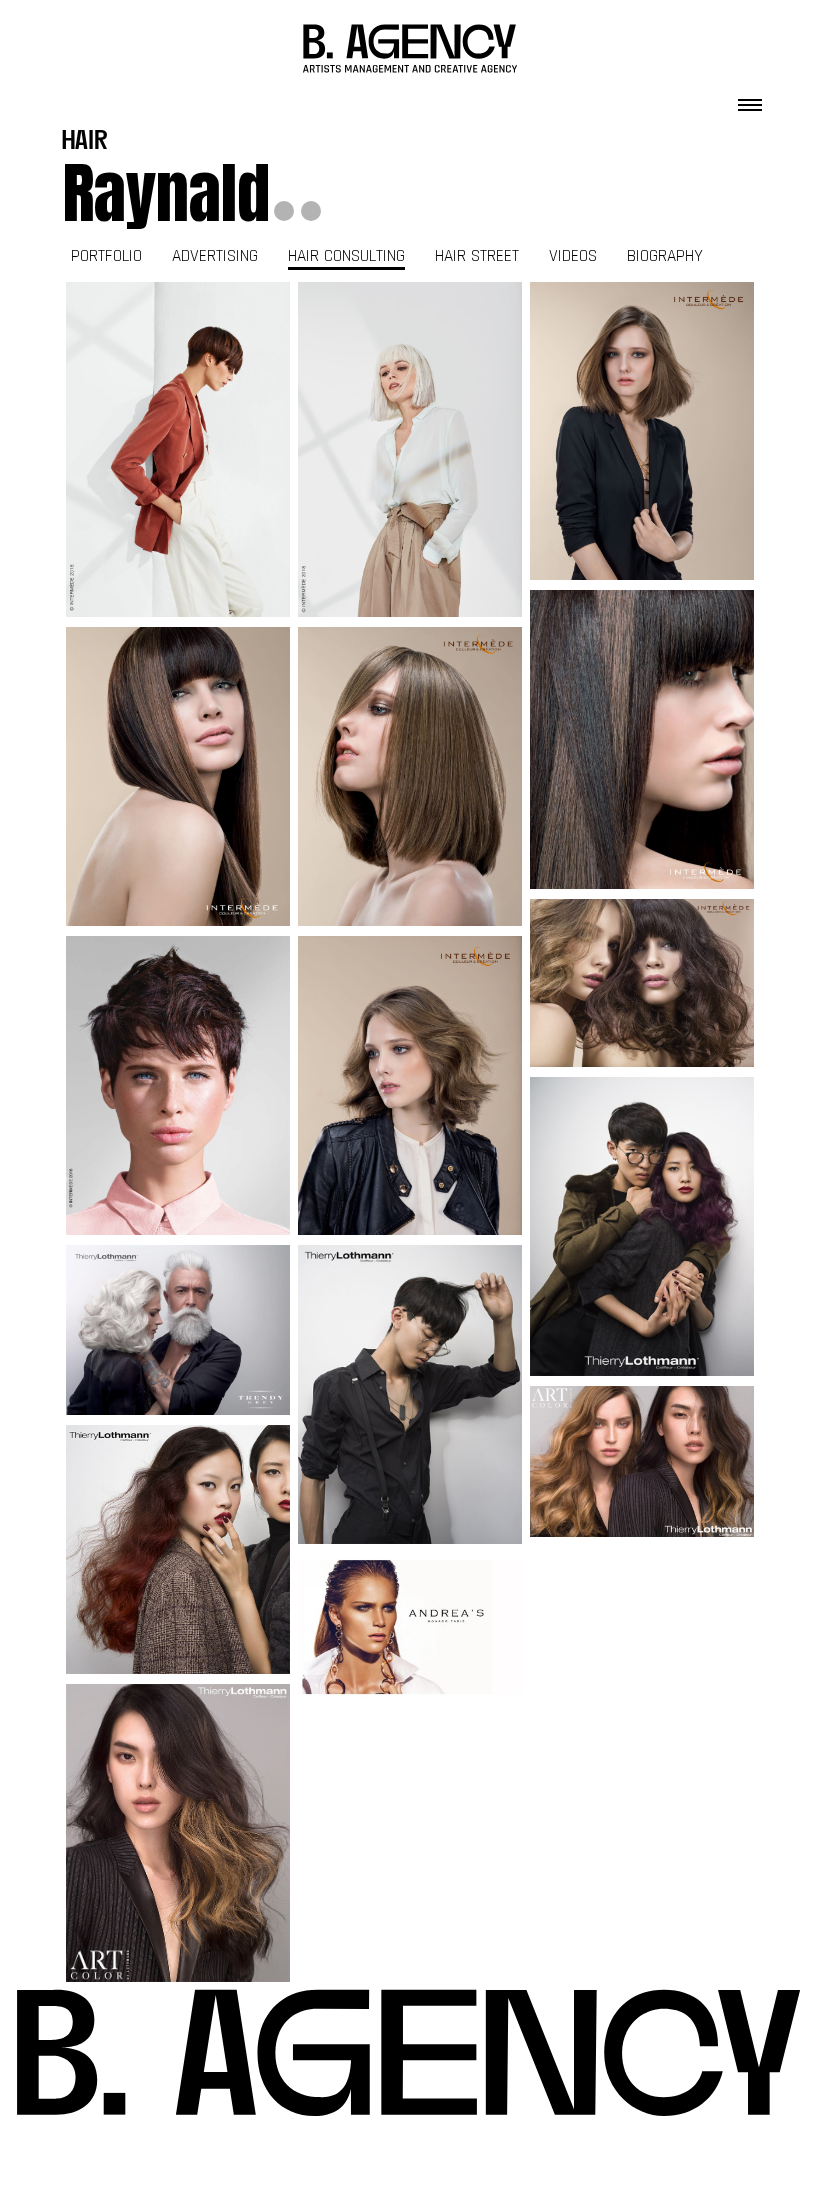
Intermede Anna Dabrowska (178, 450)
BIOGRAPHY (665, 256)
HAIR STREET (477, 256)
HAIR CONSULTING (346, 256)
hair (85, 142)
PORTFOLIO (106, 256)
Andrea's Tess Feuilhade (410, 1628)
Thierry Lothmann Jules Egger (178, 1330)
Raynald (166, 193)
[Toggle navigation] (750, 99)
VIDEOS (573, 256)
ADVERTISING (215, 256)
